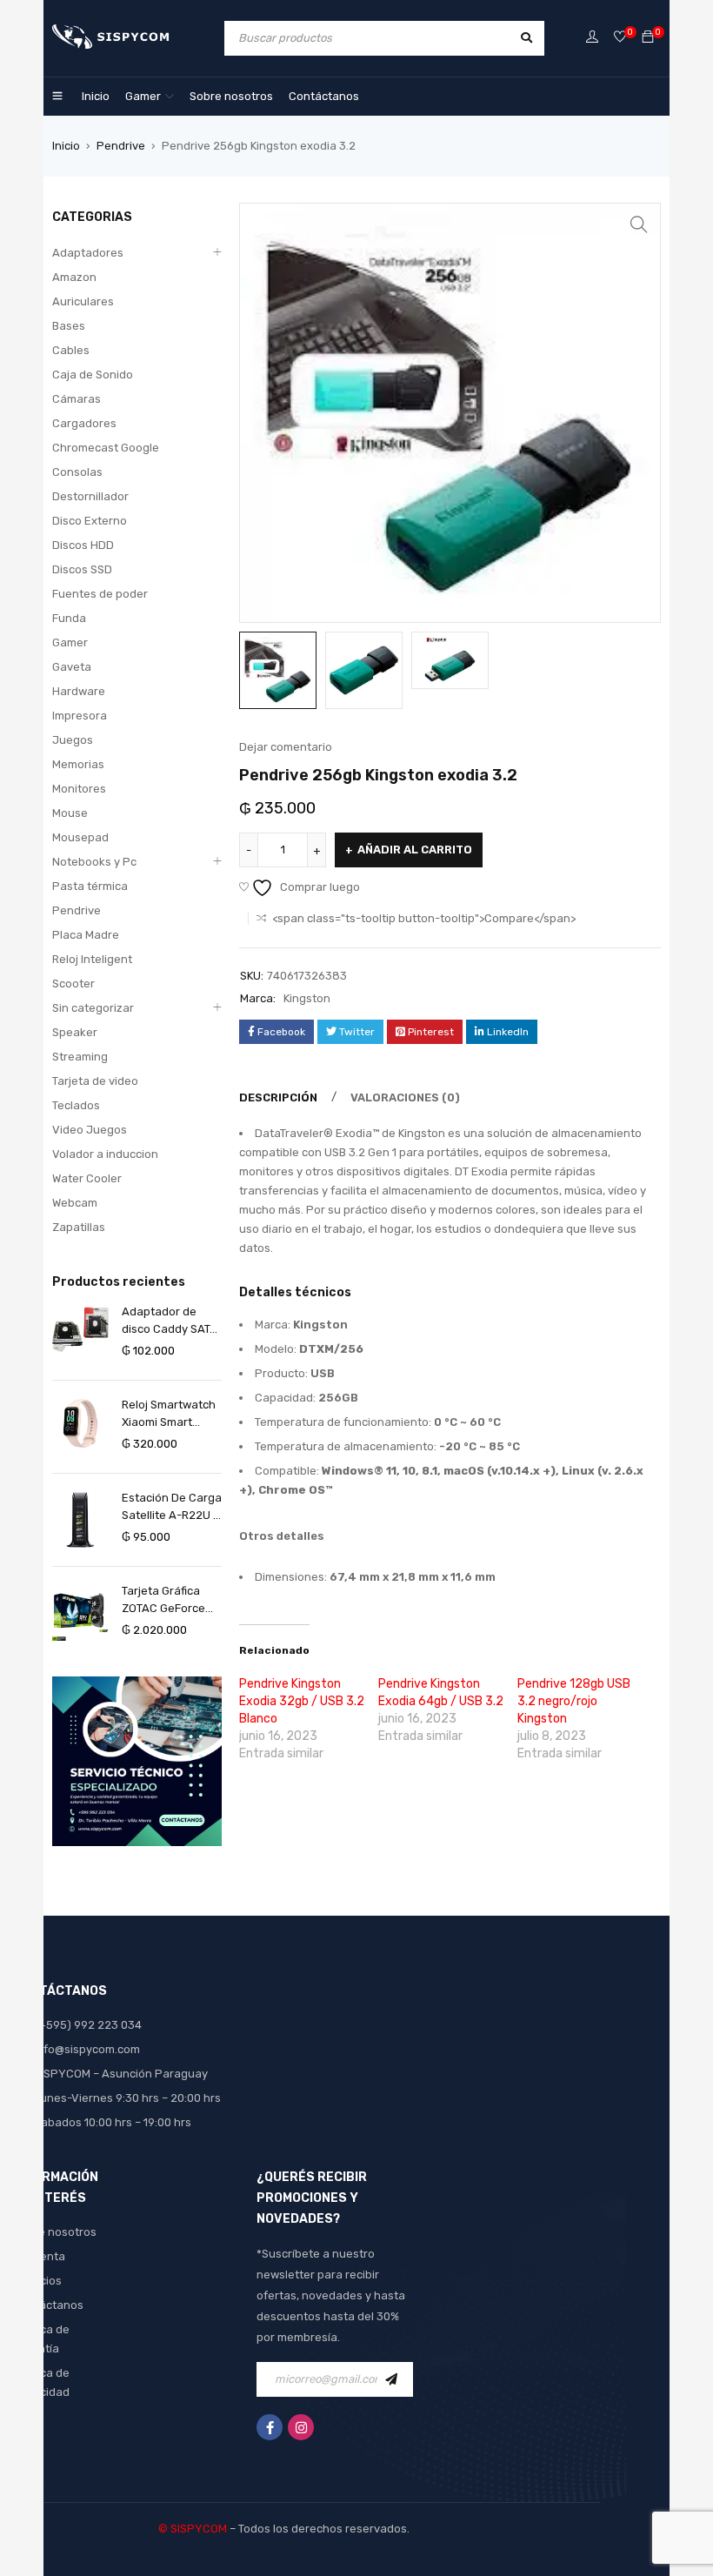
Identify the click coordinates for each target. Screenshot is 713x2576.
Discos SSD (82, 569)
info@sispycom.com (87, 2049)
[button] (639, 224)
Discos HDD (83, 545)
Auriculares (83, 301)
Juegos (73, 740)
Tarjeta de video (95, 1081)
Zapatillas (79, 1227)
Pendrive (121, 146)
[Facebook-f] (270, 2427)
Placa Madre (86, 935)
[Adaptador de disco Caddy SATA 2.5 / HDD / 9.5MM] (80, 1329)
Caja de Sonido (93, 375)
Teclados (76, 1105)
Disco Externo (90, 521)
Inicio (66, 146)
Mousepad (80, 837)
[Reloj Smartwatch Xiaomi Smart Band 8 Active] (80, 1423)
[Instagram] (301, 2427)
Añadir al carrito (415, 850)
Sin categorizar (93, 1008)
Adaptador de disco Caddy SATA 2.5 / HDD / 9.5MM (170, 1321)
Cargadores (84, 423)
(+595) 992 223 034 (88, 2025)
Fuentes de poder (100, 594)
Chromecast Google (106, 448)
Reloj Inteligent (92, 959)
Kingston (307, 998)
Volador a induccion (105, 1154)
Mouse (70, 813)
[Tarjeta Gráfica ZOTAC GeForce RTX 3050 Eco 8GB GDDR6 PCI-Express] (80, 1613)
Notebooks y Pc (94, 862)
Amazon (74, 277)
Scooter (73, 984)
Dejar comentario (286, 747)
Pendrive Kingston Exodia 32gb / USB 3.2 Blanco (302, 1701)
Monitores (79, 789)
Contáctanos (48, 2305)
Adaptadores (88, 253)
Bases (69, 326)
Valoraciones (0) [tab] (405, 1097)
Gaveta (72, 667)
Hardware (79, 691)
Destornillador (90, 496)
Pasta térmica (90, 886)
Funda (69, 618)
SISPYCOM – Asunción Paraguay (121, 2074)
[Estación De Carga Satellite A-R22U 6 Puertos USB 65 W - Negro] (80, 1519)
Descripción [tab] (278, 1097)
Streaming (80, 1057)
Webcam (75, 1203)
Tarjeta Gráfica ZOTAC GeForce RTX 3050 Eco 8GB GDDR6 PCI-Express (171, 1601)
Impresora (80, 716)
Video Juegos (90, 1130)
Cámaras (77, 399)
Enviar (396, 2379)
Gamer (70, 642)
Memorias (78, 764)
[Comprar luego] (620, 38)
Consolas (77, 472)
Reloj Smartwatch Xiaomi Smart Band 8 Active (169, 1415)
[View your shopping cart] (648, 38)
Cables (71, 350)
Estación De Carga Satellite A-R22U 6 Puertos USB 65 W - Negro (172, 1508)
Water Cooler (87, 1178)
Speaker (75, 1032)
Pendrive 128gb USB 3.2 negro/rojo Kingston (574, 1701)
